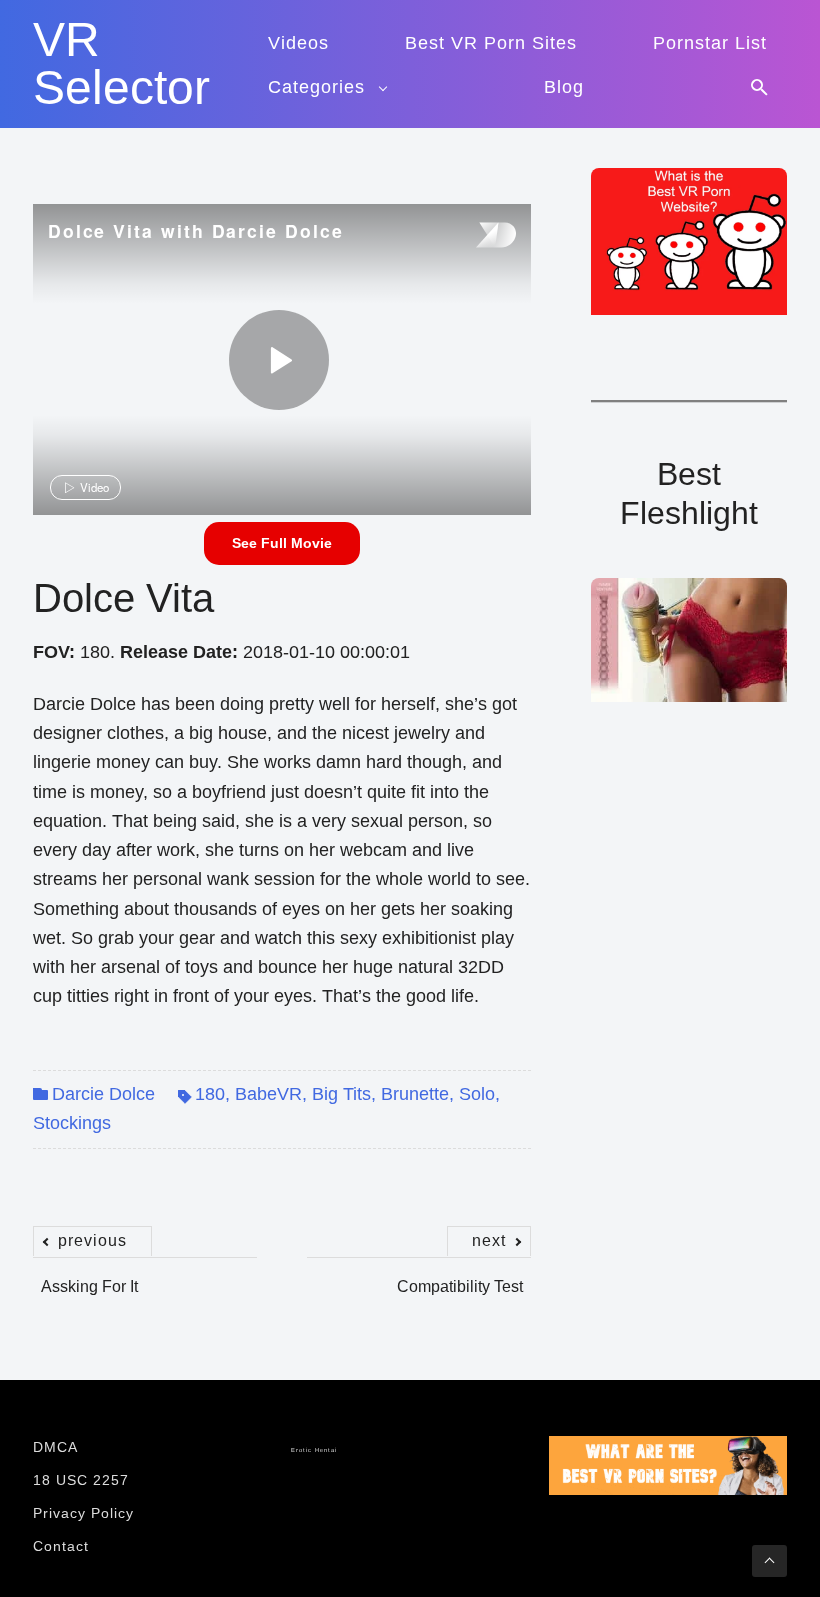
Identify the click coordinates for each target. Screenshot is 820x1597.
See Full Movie (282, 543)
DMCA (55, 1447)
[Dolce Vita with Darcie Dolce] (279, 360)
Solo (477, 1094)
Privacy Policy (83, 1513)
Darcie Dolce (103, 1094)
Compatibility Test (460, 1276)
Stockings (72, 1123)
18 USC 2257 (81, 1480)
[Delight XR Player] (471, 236)
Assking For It (89, 1276)
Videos (298, 43)
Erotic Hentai (314, 1450)
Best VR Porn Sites (491, 43)
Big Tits (341, 1094)
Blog (564, 87)
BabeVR (268, 1094)
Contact (61, 1546)
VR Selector (121, 64)
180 (210, 1094)
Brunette (415, 1094)
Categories (316, 87)
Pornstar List (710, 43)
